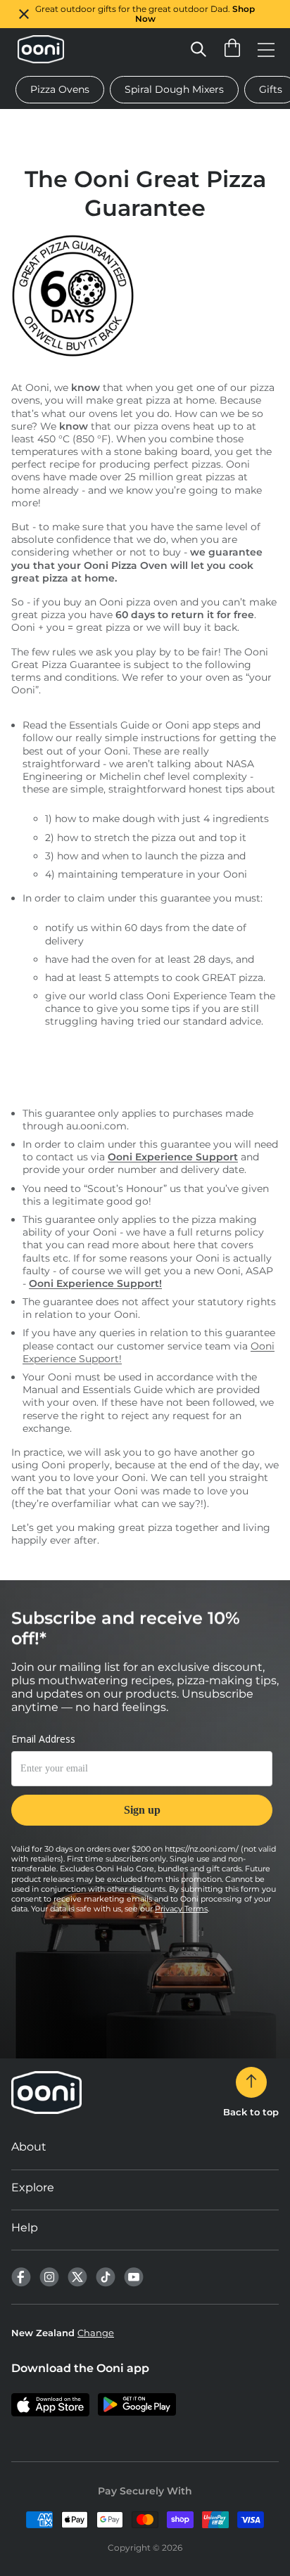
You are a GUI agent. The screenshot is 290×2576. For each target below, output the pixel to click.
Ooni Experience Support (173, 1157)
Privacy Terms (181, 1909)
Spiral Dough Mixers (174, 89)
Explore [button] (33, 2187)
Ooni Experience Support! (95, 1283)
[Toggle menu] (266, 49)
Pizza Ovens (60, 89)
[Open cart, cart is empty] (232, 49)
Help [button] (25, 2228)
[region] (145, 14)
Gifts (271, 89)
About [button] (29, 2147)
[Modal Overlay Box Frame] (142, 1788)
